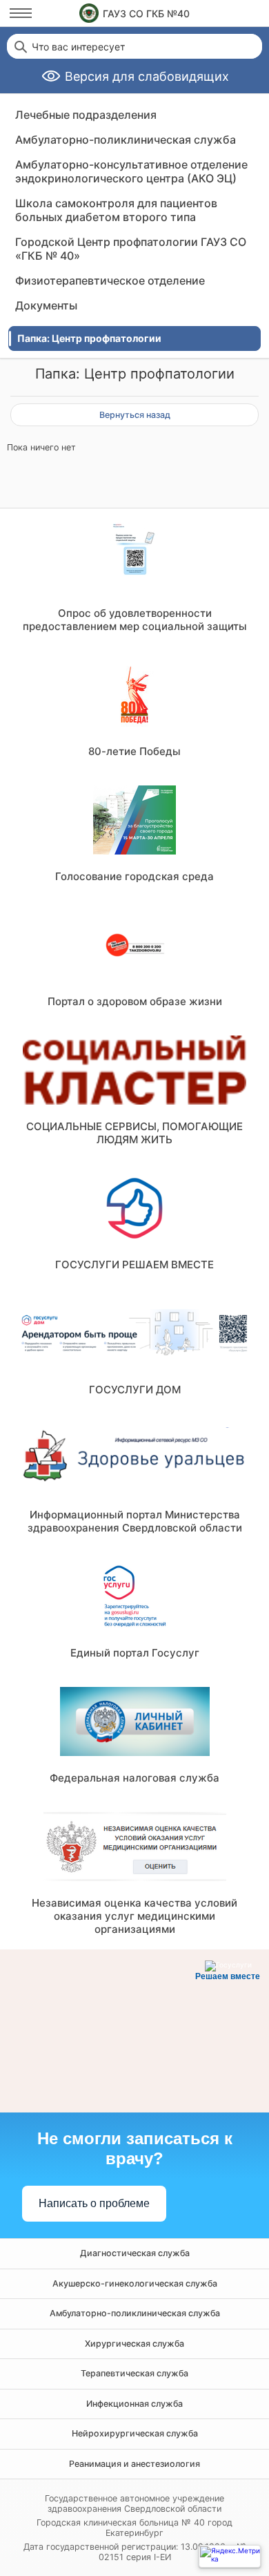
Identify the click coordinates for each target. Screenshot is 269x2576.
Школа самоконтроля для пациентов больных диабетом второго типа (116, 210)
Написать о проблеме (94, 2203)
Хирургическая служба (134, 2344)
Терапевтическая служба (134, 2373)
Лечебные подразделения (86, 115)
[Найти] (19, 46)
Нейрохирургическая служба (135, 2433)
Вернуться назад (135, 415)
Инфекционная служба (134, 2404)
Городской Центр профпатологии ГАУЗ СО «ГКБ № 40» (131, 249)
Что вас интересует (78, 47)
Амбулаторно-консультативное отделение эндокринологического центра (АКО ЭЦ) (131, 171)
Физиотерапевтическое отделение (110, 280)
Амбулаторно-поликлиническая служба (126, 140)
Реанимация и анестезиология (134, 2464)
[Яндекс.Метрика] (230, 2556)
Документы (46, 305)
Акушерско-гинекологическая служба (135, 2283)
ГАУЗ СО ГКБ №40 (146, 13)
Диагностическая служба (135, 2253)
